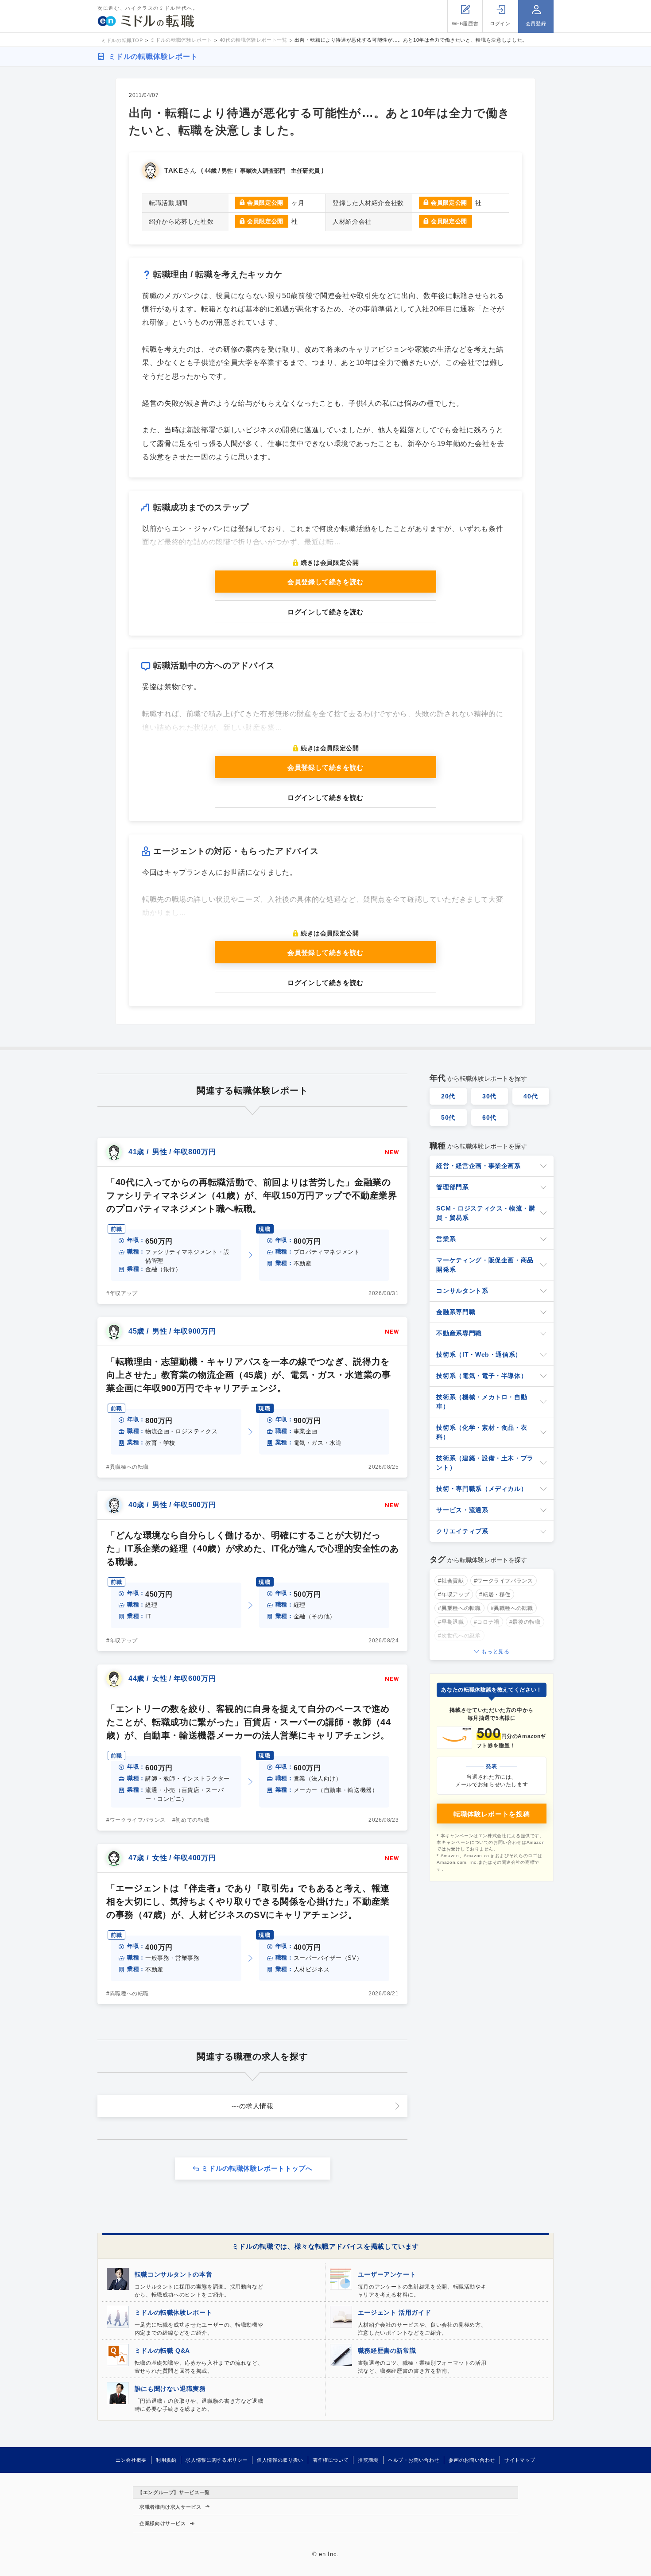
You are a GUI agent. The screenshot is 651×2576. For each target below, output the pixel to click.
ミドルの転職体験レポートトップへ (257, 2168)
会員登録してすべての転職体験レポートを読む (326, 2563)
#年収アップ (122, 1293)
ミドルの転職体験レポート (153, 56)
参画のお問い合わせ (472, 2460)
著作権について (331, 2460)
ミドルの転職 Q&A (162, 2351)
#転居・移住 (495, 1594)
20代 (448, 1096)
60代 (489, 1117)
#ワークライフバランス (136, 1820)
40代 (531, 1096)
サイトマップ (520, 2460)
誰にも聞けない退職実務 (170, 2389)
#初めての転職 (191, 1820)
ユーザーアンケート (387, 2274)
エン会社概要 (131, 2460)
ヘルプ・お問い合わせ (414, 2460)
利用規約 (166, 2460)
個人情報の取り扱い (280, 2460)
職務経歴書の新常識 (387, 2351)
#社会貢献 (451, 1581)
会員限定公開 (265, 203)
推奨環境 (368, 2460)
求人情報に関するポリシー (217, 2460)
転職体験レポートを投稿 (492, 1814)
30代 (489, 1096)
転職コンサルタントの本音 (174, 2274)
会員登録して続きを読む (325, 582)
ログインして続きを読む (325, 612)
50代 (448, 1117)
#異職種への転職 (128, 1467)
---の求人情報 (253, 2106)
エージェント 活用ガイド (395, 2312)
